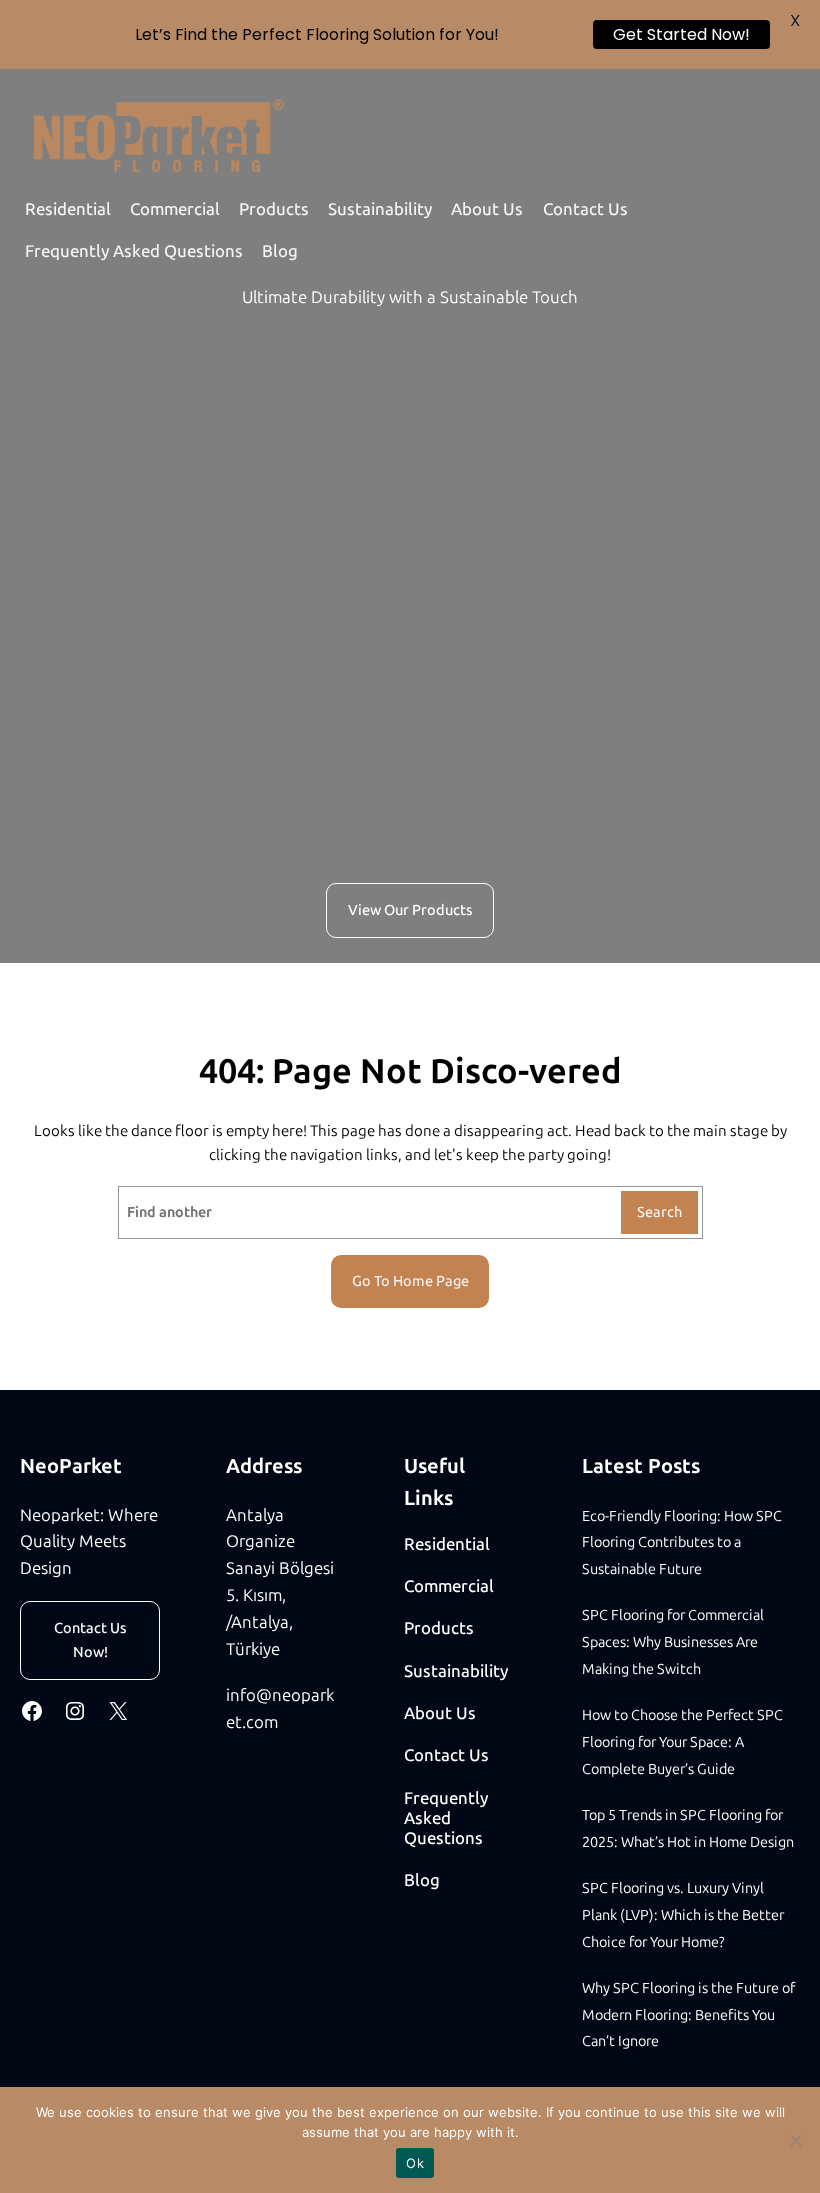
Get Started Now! (681, 34)
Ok (415, 2163)
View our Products (410, 910)
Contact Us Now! (90, 1639)
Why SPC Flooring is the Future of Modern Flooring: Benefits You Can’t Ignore (688, 2015)
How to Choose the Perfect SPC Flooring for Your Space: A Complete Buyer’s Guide (682, 1742)
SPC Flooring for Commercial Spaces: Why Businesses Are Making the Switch (673, 1642)
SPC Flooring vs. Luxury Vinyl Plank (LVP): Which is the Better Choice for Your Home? (683, 1915)
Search (659, 1212)
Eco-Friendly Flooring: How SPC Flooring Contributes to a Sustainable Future (682, 1543)
